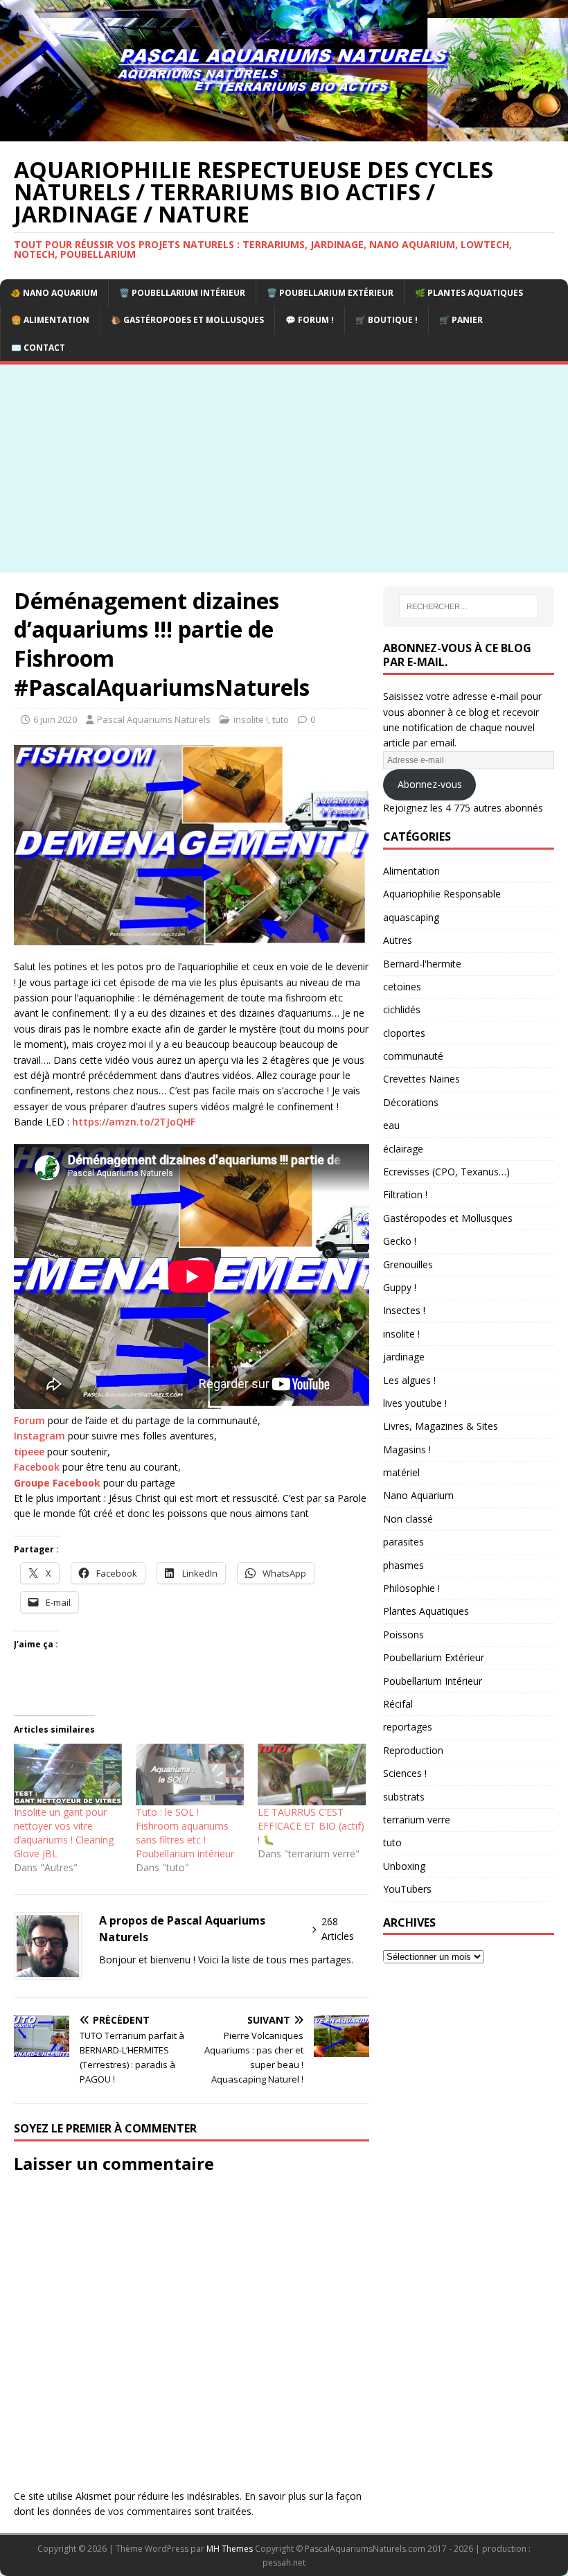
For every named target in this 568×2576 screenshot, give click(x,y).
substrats (404, 1797)
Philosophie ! (411, 1588)
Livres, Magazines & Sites (441, 1426)
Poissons (403, 1635)
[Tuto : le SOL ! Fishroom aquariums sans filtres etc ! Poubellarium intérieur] (190, 1775)
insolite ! (251, 719)
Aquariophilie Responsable (442, 894)
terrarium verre (417, 1820)
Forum (29, 1420)
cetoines (402, 987)
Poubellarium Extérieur (434, 1657)
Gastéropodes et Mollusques (448, 1218)
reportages (408, 1727)
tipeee (29, 1452)
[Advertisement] (284, 468)
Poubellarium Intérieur (433, 1681)
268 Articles (338, 1929)
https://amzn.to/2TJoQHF (134, 1122)
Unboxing (404, 1866)
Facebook (37, 1467)
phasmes (403, 1565)
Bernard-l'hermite (422, 964)
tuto (281, 719)
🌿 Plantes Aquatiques (469, 293)
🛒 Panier (461, 320)
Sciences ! (405, 1773)
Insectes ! (404, 1310)
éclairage (403, 1149)
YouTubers (407, 1889)
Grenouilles (408, 1264)
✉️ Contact (38, 348)
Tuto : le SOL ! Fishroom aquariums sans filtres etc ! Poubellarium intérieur (185, 1833)
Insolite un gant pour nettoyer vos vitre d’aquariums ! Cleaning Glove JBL (64, 1833)
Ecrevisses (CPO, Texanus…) (446, 1172)
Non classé (408, 1519)
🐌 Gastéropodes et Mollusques (187, 320)
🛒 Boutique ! (387, 320)
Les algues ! (409, 1380)
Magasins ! (407, 1449)
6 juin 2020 (55, 719)
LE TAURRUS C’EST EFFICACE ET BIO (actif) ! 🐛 (311, 1826)
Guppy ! (400, 1287)
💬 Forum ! (310, 320)
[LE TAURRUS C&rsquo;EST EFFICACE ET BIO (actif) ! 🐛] (312, 1775)
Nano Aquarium (418, 1495)
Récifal (398, 1704)
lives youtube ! (415, 1403)
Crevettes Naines (421, 1079)
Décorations (411, 1102)
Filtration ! (405, 1194)
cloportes (404, 1033)
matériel (401, 1472)
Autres (398, 940)
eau (391, 1125)
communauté (413, 1056)
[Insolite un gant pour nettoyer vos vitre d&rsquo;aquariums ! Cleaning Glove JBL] (68, 1775)
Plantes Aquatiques (426, 1611)
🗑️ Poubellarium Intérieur (182, 293)
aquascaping (411, 917)
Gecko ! (400, 1241)
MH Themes (230, 2549)
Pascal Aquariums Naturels (154, 719)
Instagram (39, 1436)
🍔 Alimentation (50, 320)
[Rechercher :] (468, 606)
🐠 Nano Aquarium (54, 293)
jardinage (404, 1357)
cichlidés (402, 1009)
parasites (403, 1542)
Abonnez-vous (430, 784)
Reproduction (413, 1750)
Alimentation (411, 871)
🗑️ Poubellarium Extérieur (330, 293)
